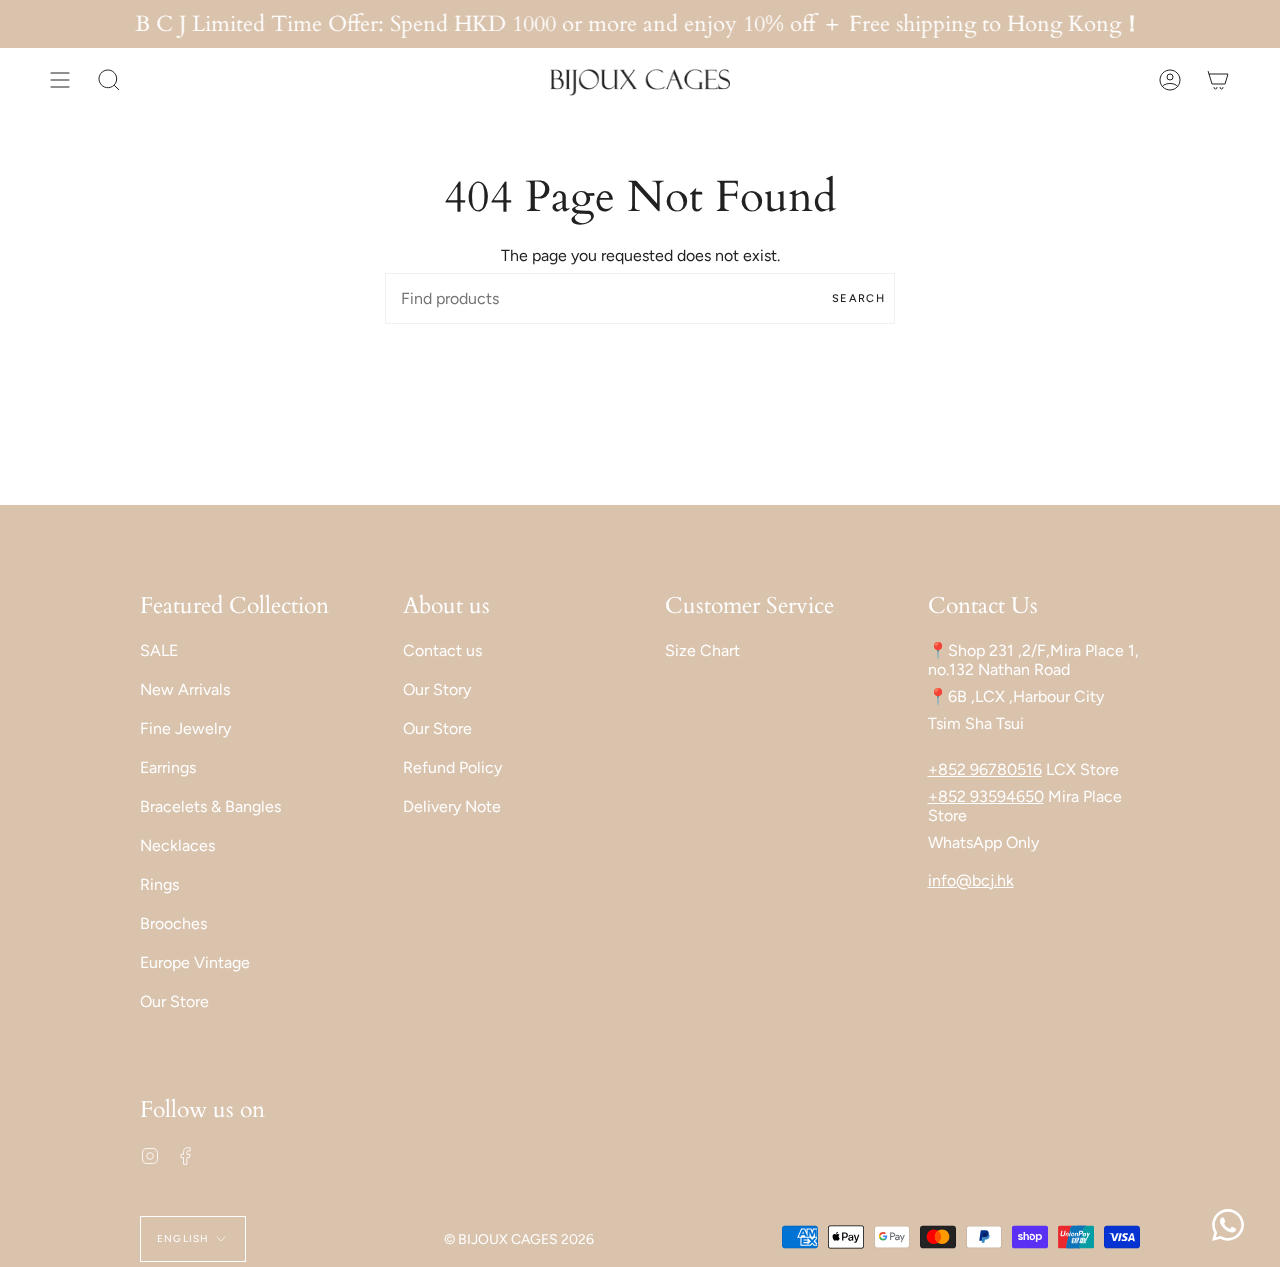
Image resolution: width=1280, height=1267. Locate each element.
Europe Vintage (195, 962)
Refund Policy (452, 767)
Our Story (437, 689)
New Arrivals (185, 689)
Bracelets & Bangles (210, 806)
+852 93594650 (986, 796)
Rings (159, 884)
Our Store (174, 1001)
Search (858, 298)
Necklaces (177, 845)
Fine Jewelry (185, 728)
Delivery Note (452, 806)
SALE (159, 650)
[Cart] (1218, 79)
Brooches (173, 923)
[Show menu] (60, 79)
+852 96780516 (985, 769)
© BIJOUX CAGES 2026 (519, 1239)
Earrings (168, 767)
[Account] (1170, 79)
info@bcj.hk (971, 880)
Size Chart (702, 650)
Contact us (442, 650)
